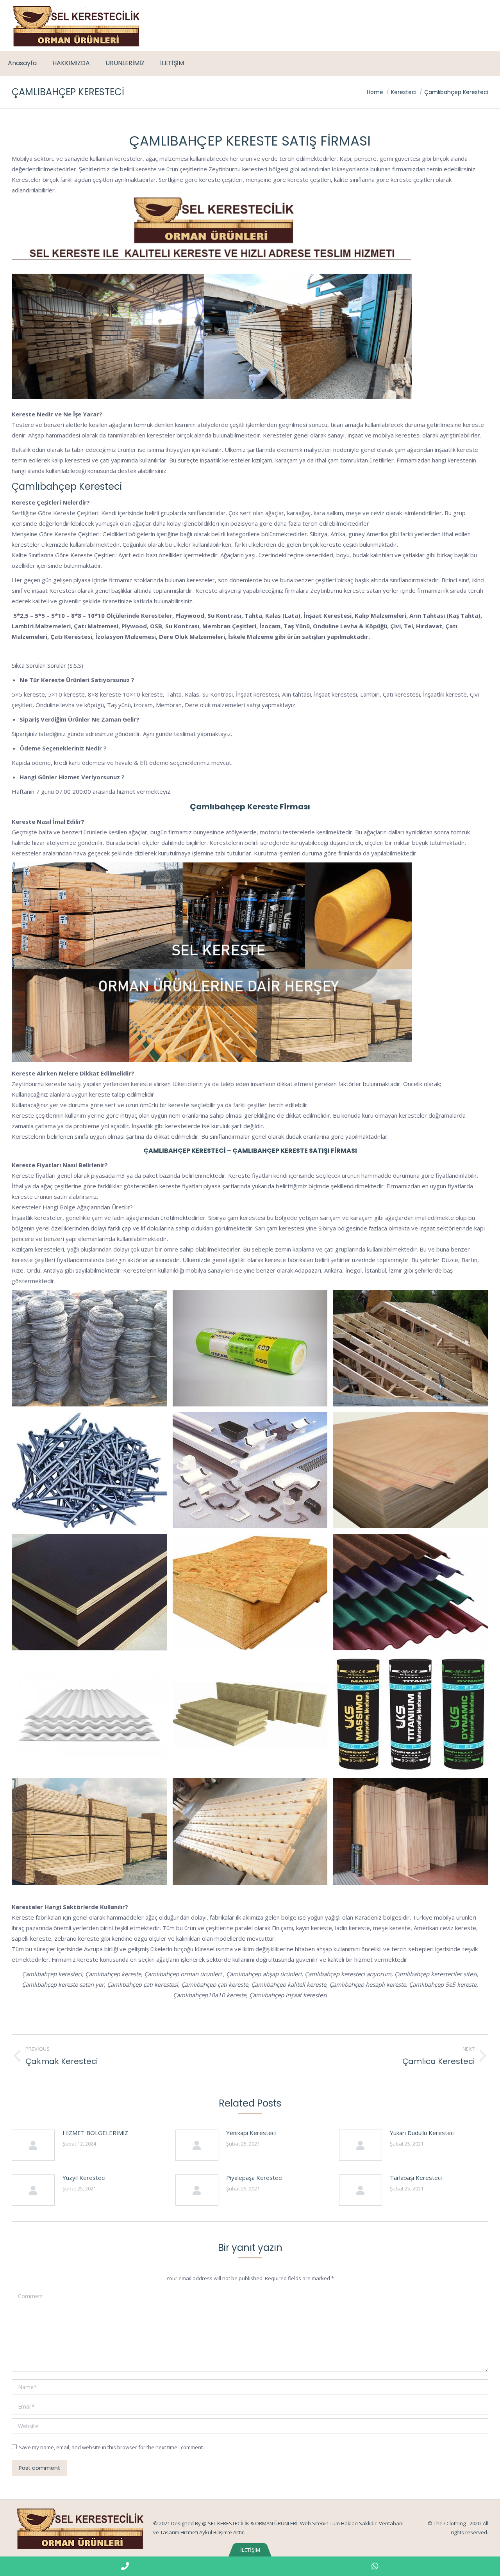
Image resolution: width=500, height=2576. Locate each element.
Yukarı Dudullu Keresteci (422, 2133)
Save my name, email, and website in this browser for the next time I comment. (111, 2447)
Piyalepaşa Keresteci (254, 2178)
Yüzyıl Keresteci (84, 2178)
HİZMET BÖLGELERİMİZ (95, 2133)
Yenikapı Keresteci (251, 2133)
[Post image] (33, 2145)
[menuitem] (22, 63)
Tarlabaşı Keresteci (416, 2178)
